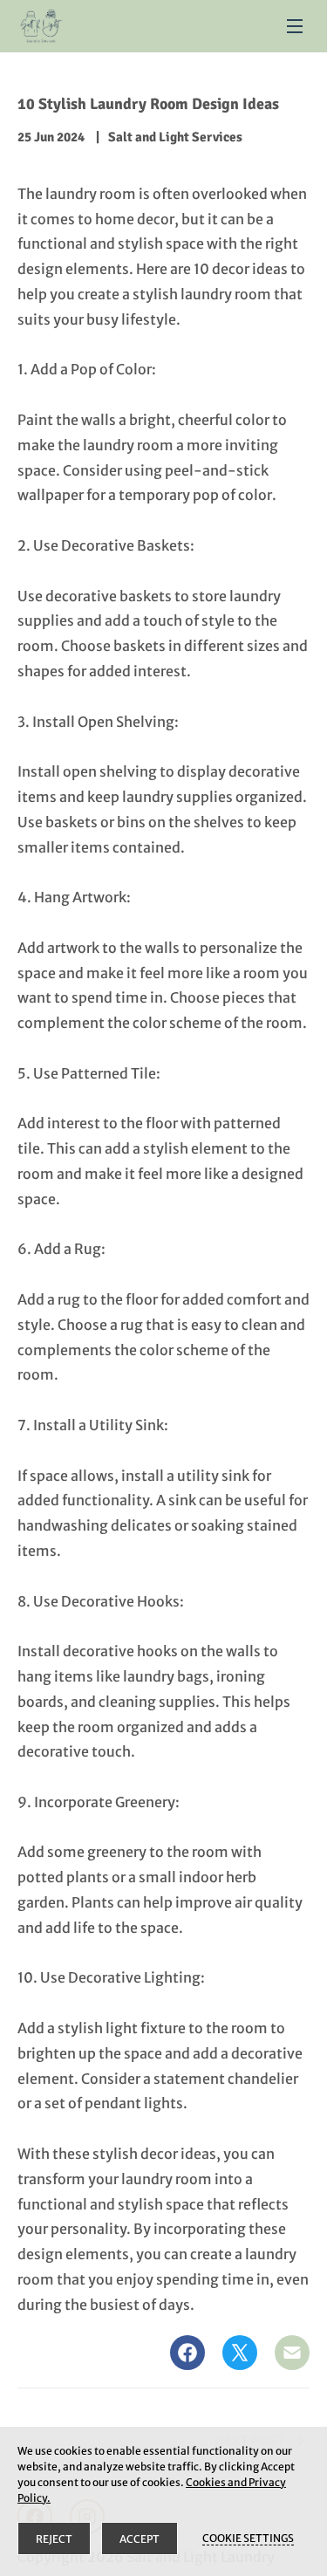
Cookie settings (248, 2538)
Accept (140, 2539)
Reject (54, 2539)
